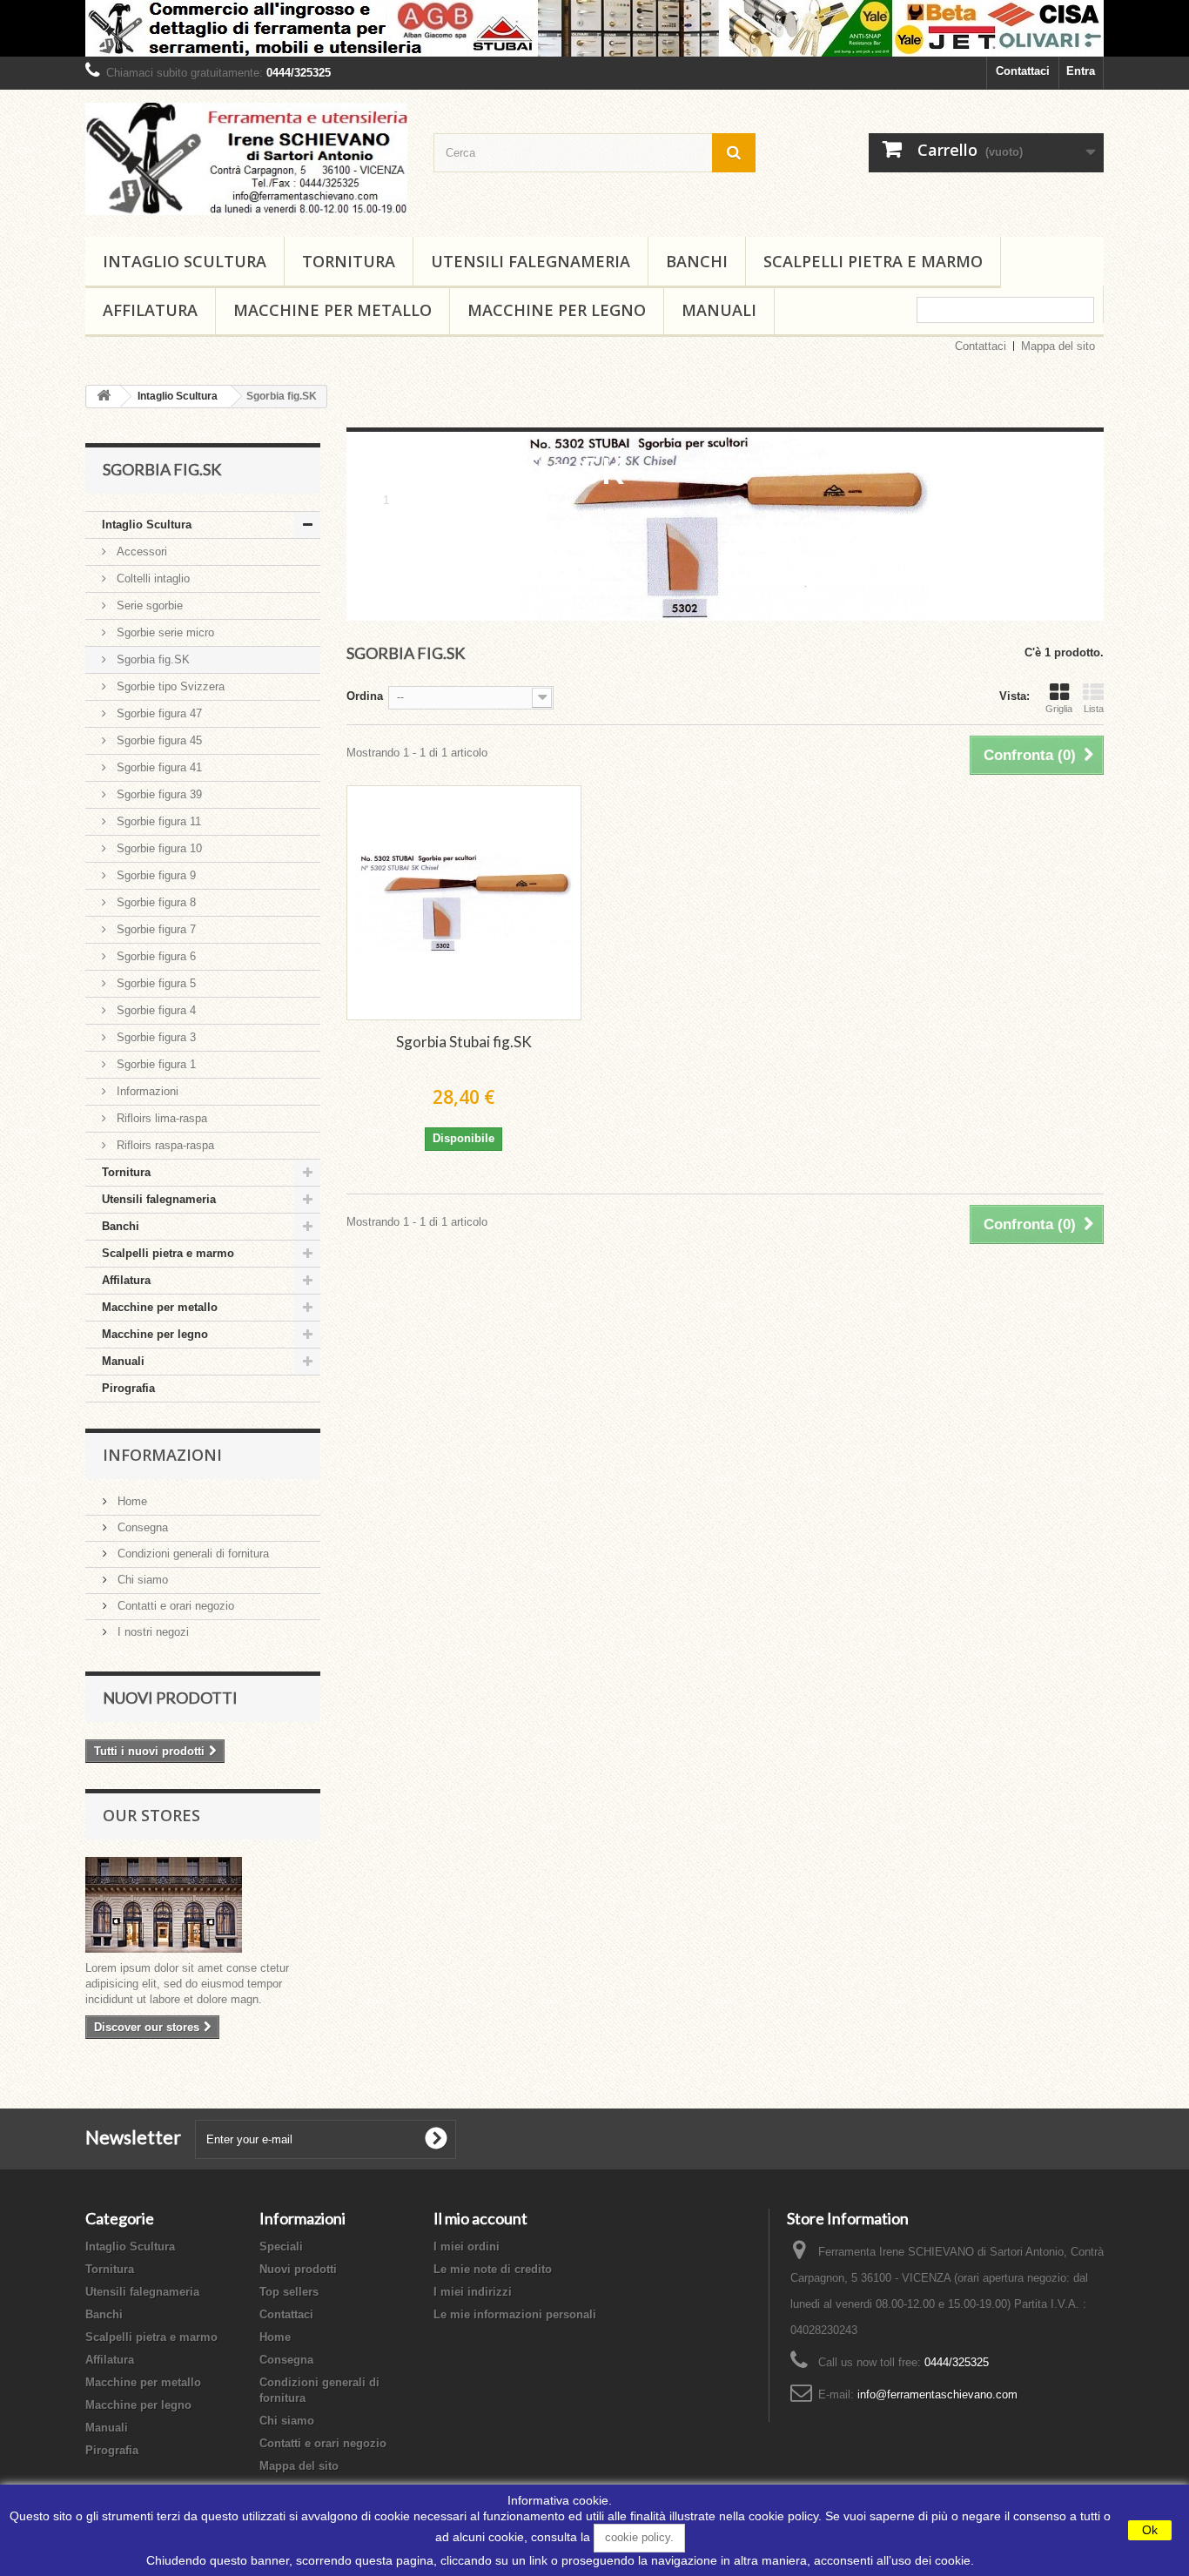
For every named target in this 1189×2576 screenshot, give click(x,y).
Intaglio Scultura (185, 261)
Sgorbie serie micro (164, 632)
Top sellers (289, 2292)
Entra (1081, 71)
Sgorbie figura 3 (155, 1037)
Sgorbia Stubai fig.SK (464, 1042)
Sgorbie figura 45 (158, 740)
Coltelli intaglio (151, 578)
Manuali (719, 310)
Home (131, 1501)
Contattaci (1023, 71)
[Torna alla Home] (104, 397)
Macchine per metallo (333, 310)
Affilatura (150, 310)
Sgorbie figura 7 (155, 929)
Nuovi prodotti (170, 1698)
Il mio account (480, 2218)
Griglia (1059, 709)
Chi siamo (141, 1580)
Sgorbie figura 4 (155, 1010)
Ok (1150, 2530)
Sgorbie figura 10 (158, 848)
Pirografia (128, 1388)
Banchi (697, 261)
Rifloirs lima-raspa (160, 1118)
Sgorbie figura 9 (155, 875)
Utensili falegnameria (531, 261)
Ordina (365, 696)
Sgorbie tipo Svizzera (169, 686)
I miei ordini (467, 2246)
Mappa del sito (1058, 346)
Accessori (140, 552)
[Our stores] (203, 1905)
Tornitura (349, 261)
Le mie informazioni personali (515, 2314)
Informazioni (146, 1091)
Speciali (281, 2246)
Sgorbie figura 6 (155, 956)
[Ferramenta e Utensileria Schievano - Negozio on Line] (246, 159)
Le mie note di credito (493, 2269)
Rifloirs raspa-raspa (164, 1145)
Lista (1094, 709)
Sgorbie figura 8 (155, 902)
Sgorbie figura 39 (158, 794)
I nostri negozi (151, 1632)
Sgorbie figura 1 (155, 1064)
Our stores (151, 1815)
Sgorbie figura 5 (155, 983)
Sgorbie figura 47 (158, 713)
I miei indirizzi (473, 2292)
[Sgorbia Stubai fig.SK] (464, 903)
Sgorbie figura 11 (157, 821)
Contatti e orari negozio (174, 1606)
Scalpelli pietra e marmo (873, 261)
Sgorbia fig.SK (151, 659)
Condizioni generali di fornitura (191, 1554)
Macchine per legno (557, 310)
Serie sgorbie (148, 605)
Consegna (141, 1527)
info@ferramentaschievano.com (937, 2394)
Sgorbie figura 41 (158, 767)
